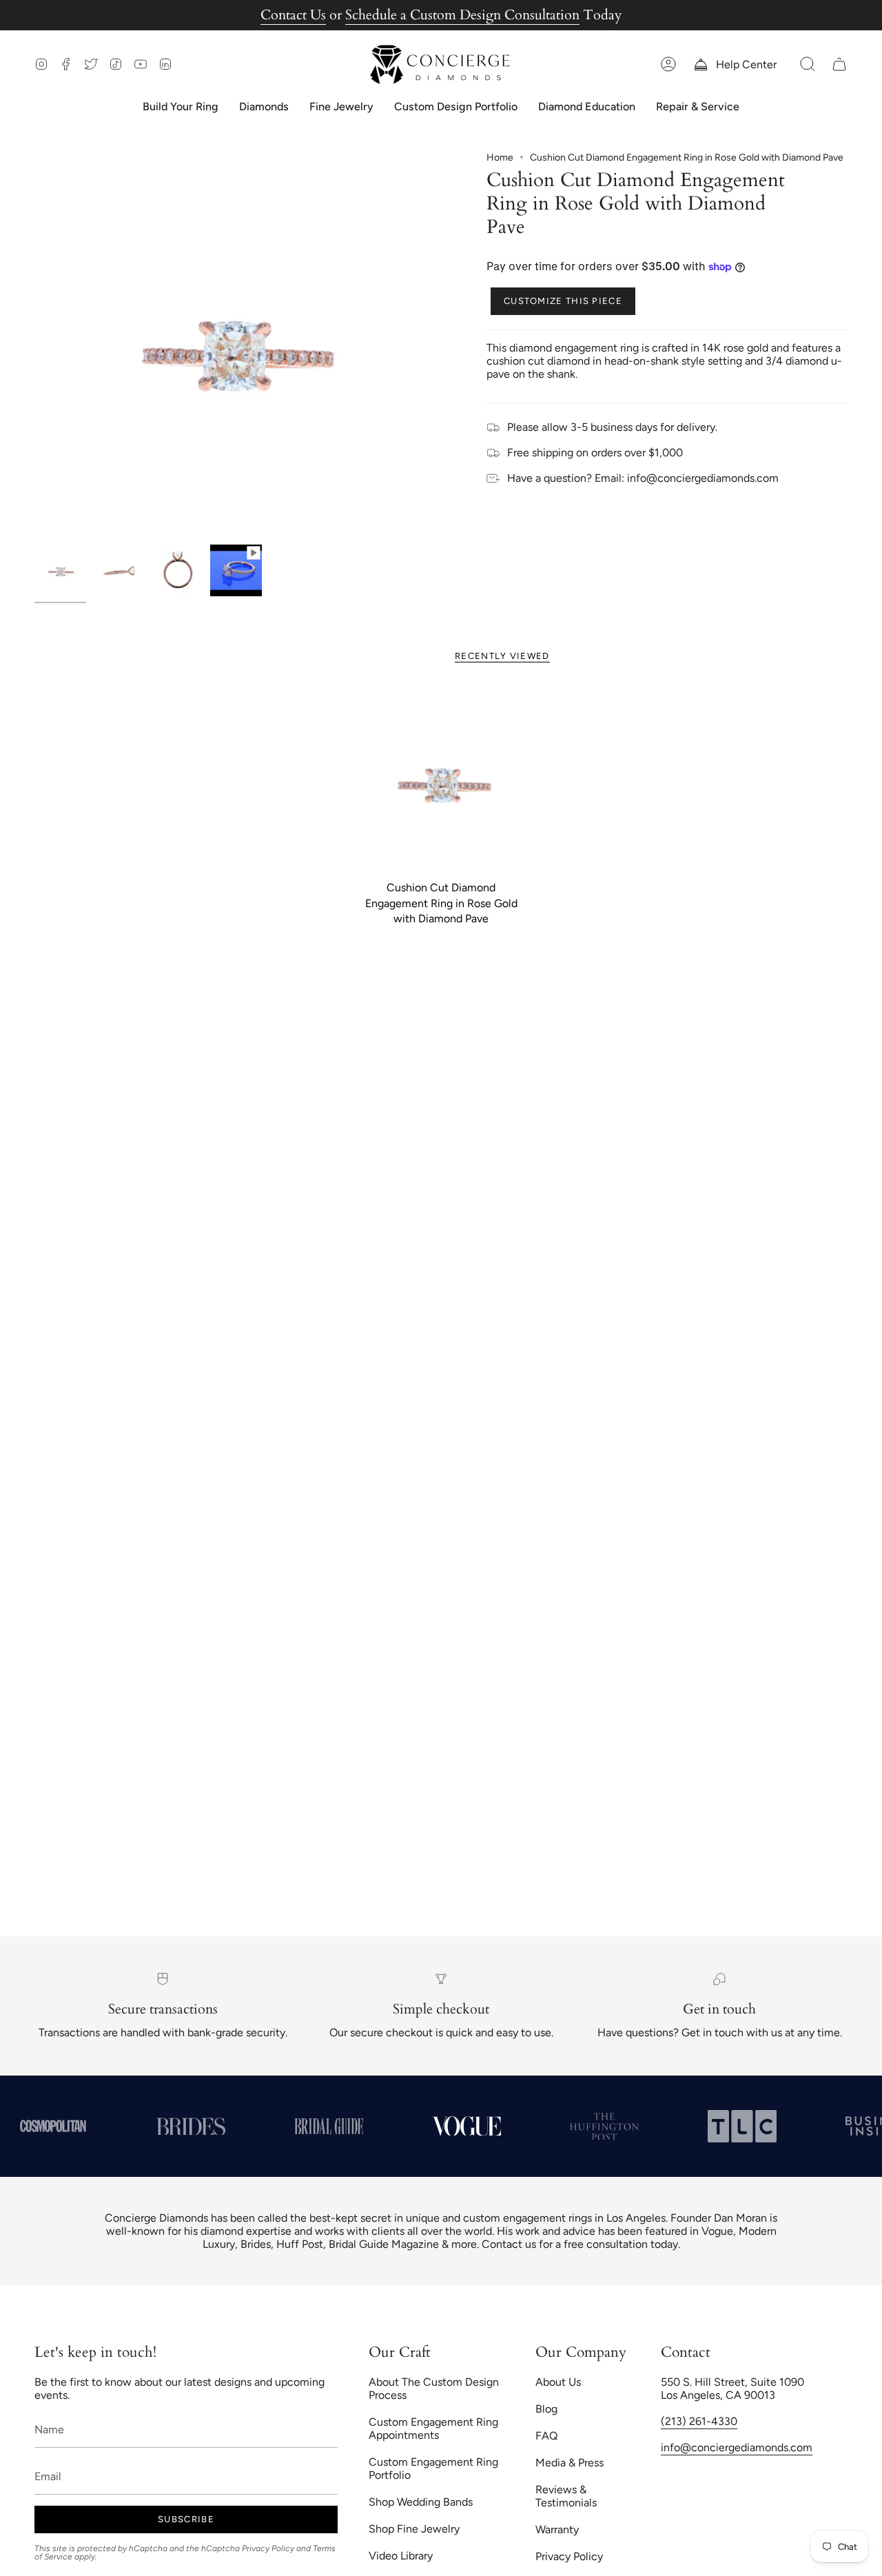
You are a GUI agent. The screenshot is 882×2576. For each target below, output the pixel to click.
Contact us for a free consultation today (580, 2244)
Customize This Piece (563, 301)
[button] (808, 64)
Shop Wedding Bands (421, 2502)
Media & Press (570, 2463)
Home (500, 158)
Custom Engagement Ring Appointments (433, 2428)
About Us (558, 2382)
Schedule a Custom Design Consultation (462, 15)
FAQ (546, 2436)
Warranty (557, 2529)
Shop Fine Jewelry (414, 2529)
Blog (546, 2409)
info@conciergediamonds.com (737, 2447)
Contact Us (293, 15)
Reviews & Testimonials (566, 2496)
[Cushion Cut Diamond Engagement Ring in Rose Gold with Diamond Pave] (441, 780)
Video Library (401, 2556)
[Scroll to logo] (167, 2126)
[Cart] (839, 64)
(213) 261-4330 (699, 2421)
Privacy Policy (268, 2548)
